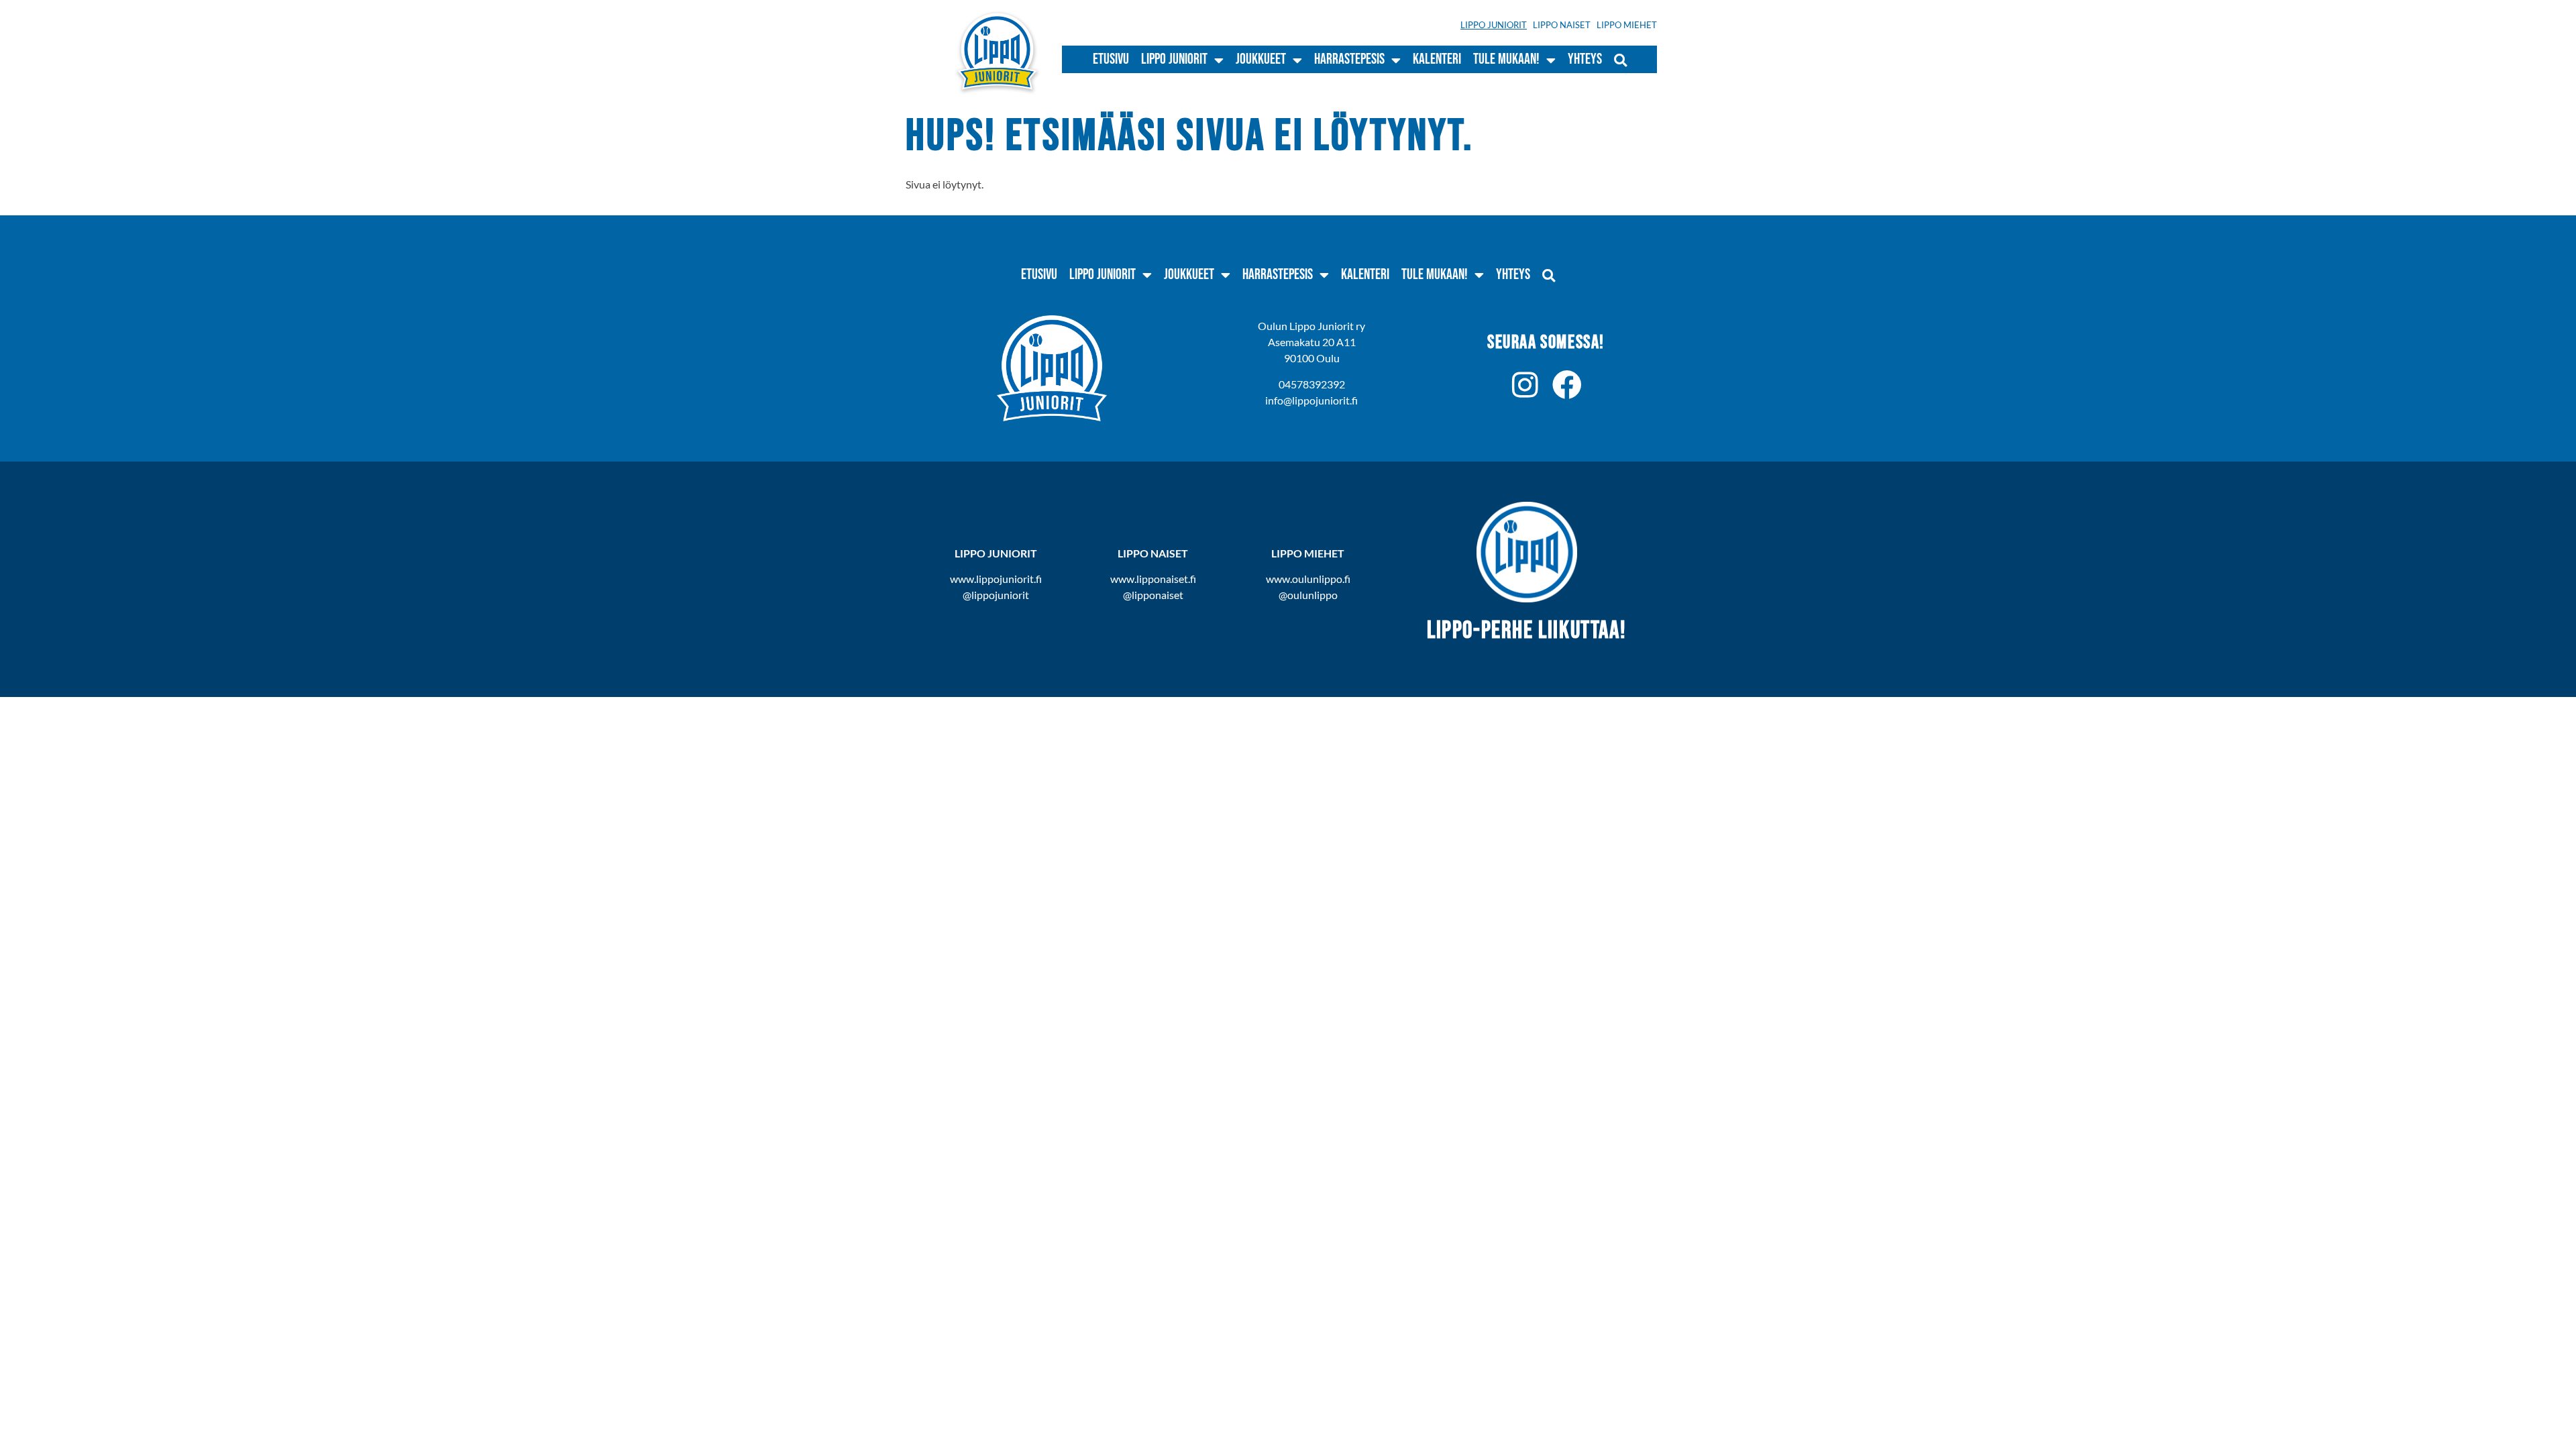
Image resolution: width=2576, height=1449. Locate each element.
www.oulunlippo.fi (1308, 579)
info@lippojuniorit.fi (1311, 400)
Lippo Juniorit (1494, 25)
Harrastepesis (1349, 59)
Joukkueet (1261, 59)
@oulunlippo (1308, 595)
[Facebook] (1567, 385)
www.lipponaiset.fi (1153, 579)
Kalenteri (1437, 59)
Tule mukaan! (1506, 59)
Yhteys (1585, 59)
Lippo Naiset (1562, 25)
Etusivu (1111, 59)
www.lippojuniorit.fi (996, 579)
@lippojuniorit (996, 595)
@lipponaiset (1153, 595)
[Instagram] (1525, 385)
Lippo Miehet (1627, 25)
